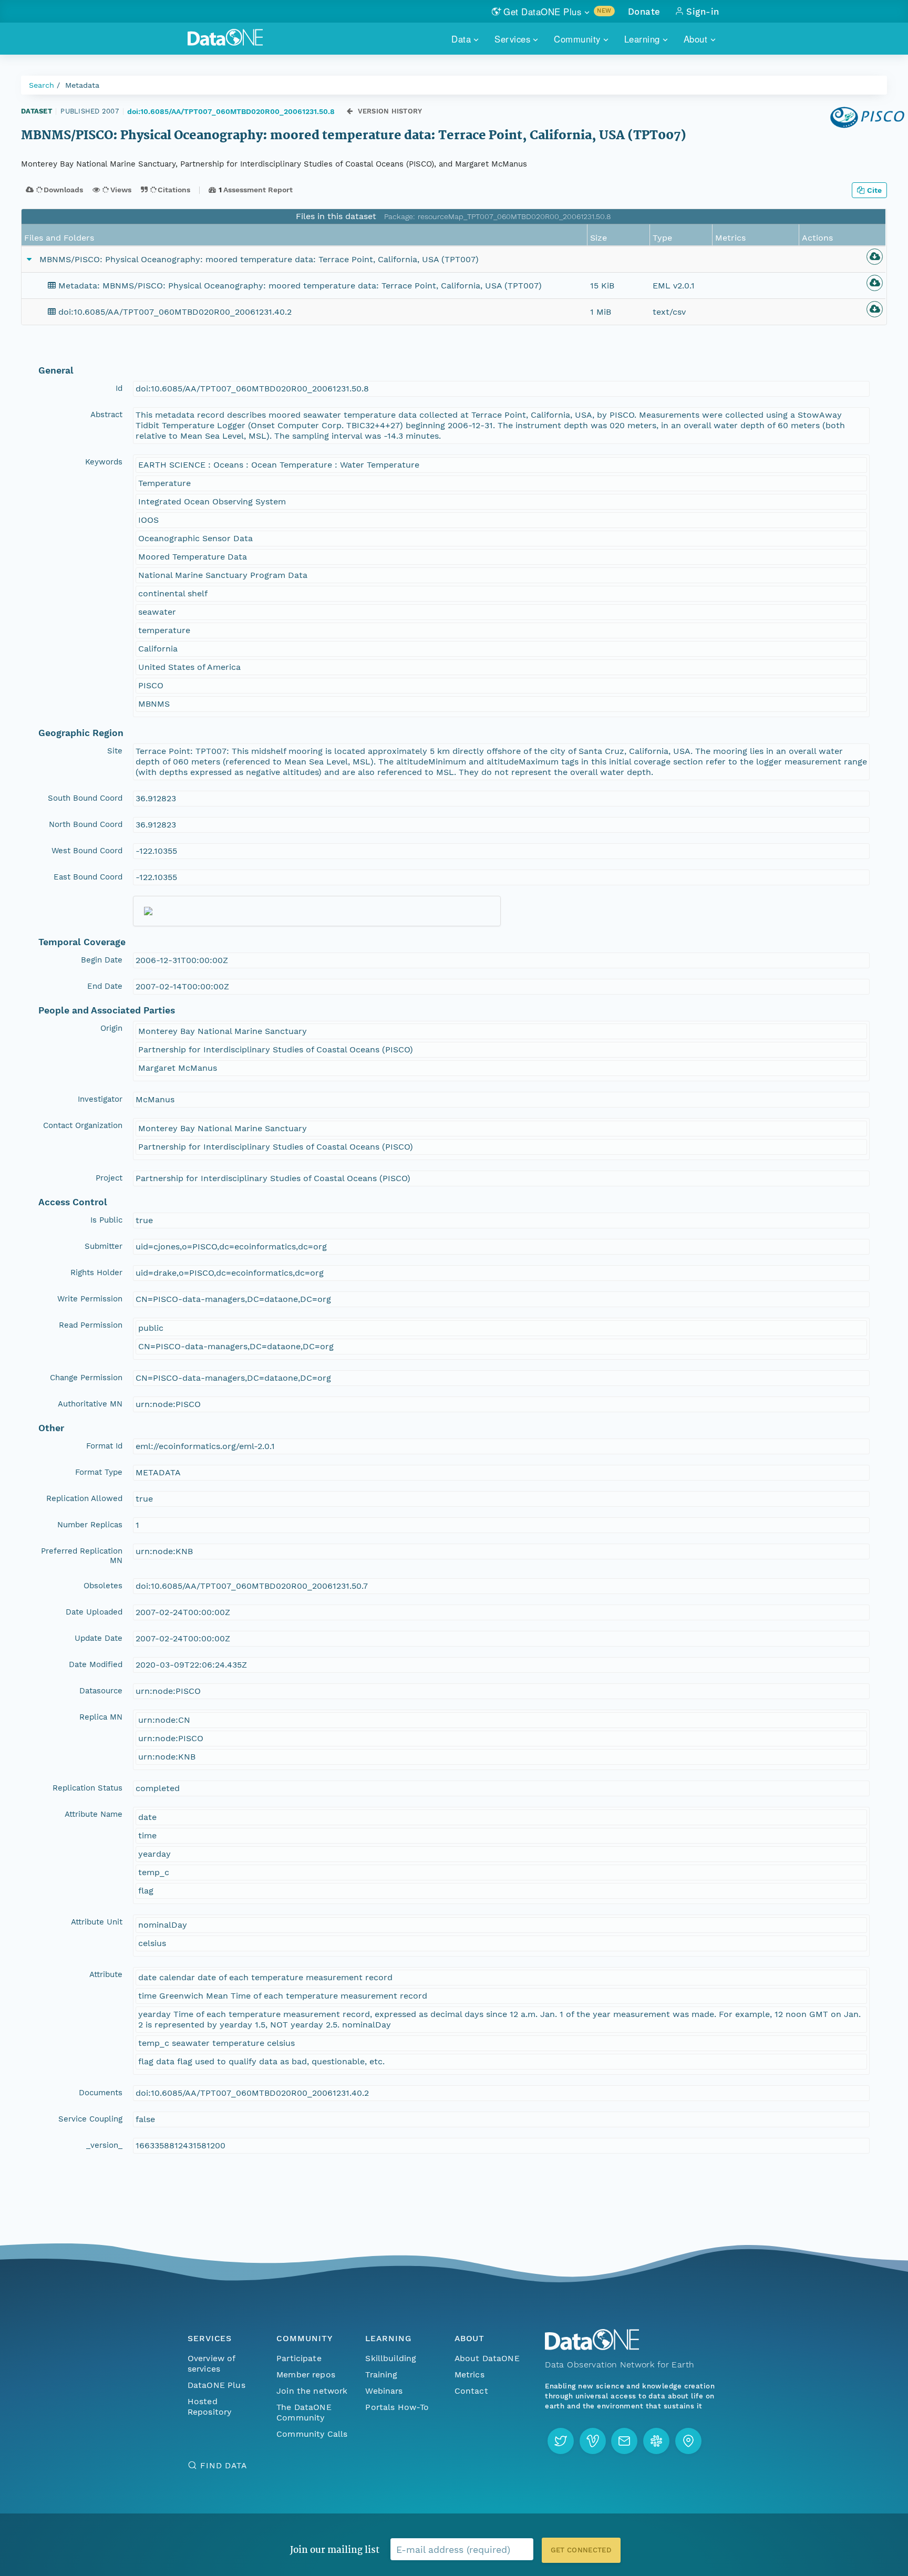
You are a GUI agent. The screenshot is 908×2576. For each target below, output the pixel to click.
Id (119, 388)
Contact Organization (83, 1125)
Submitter (104, 1246)
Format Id (104, 1446)
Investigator (100, 1099)
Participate (299, 2358)
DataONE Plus (216, 2385)
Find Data (224, 2465)
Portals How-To (397, 2407)
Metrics (470, 2375)
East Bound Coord (88, 877)
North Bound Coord (86, 824)
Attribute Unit (97, 1922)
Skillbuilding (391, 2358)
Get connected (581, 2550)
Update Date (99, 1638)
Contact (471, 2391)
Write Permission (90, 1299)
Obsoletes (103, 1586)
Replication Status (87, 1788)
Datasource (101, 1691)
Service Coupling (90, 2119)
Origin (111, 1028)
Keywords (104, 462)
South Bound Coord (85, 798)
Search (42, 85)
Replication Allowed (84, 1498)
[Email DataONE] (624, 2441)
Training (381, 2375)
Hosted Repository (210, 2407)
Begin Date (102, 960)
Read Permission (91, 1325)
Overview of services (211, 2363)
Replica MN (101, 1717)
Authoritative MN (90, 1404)
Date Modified (96, 1664)
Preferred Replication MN (82, 1556)
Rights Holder (96, 1273)
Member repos (306, 2375)
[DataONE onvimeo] (593, 2441)
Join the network (312, 2391)
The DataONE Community (304, 2412)
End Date (105, 986)
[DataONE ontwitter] (561, 2441)
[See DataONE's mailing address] (688, 2441)
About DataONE (487, 2358)
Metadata (82, 85)
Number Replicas (90, 1525)
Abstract (106, 415)
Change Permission (86, 1378)
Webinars (384, 2391)
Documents (101, 2093)
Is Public (106, 1220)
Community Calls (312, 2434)
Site (115, 751)
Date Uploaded (94, 1612)
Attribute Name (94, 1814)
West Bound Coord (87, 851)
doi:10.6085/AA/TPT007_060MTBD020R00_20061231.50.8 (231, 111)
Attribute (106, 1974)
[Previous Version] (350, 111)
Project (109, 1178)
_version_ (104, 2145)
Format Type (99, 1472)
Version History (390, 111)
